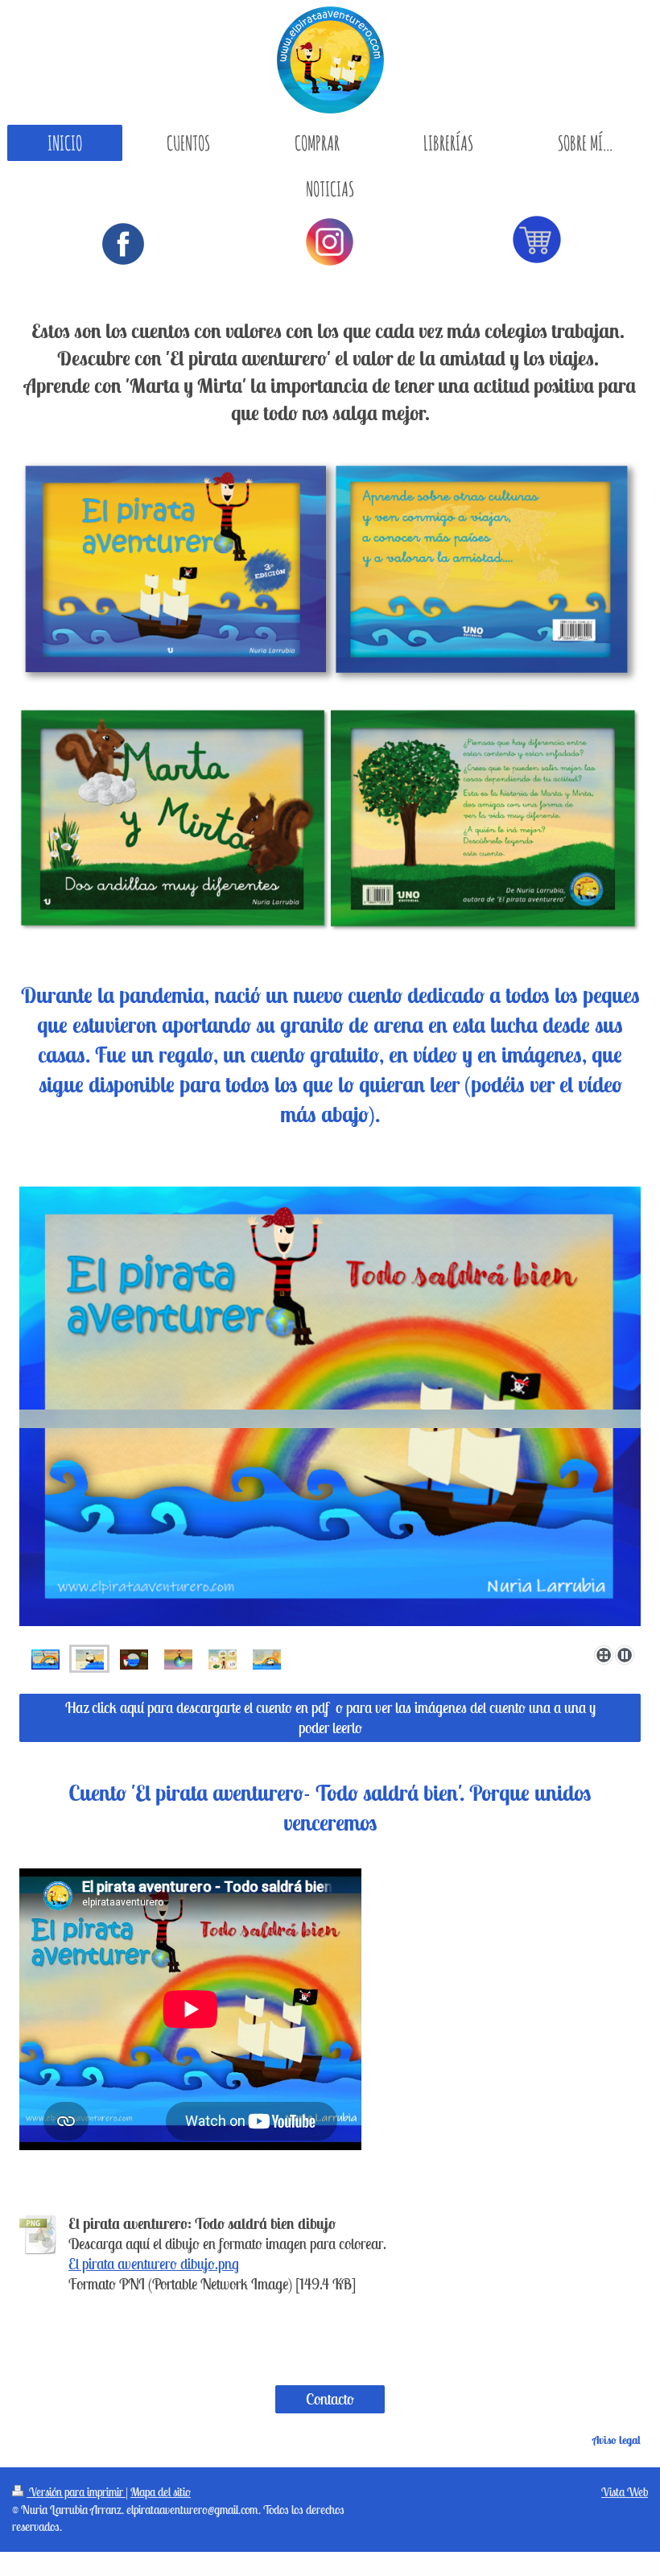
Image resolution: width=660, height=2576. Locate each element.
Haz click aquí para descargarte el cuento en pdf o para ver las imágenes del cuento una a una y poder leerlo (330, 1717)
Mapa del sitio (161, 2492)
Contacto (330, 2399)
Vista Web (625, 2492)
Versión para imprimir (76, 2492)
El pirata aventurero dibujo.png (154, 2264)
